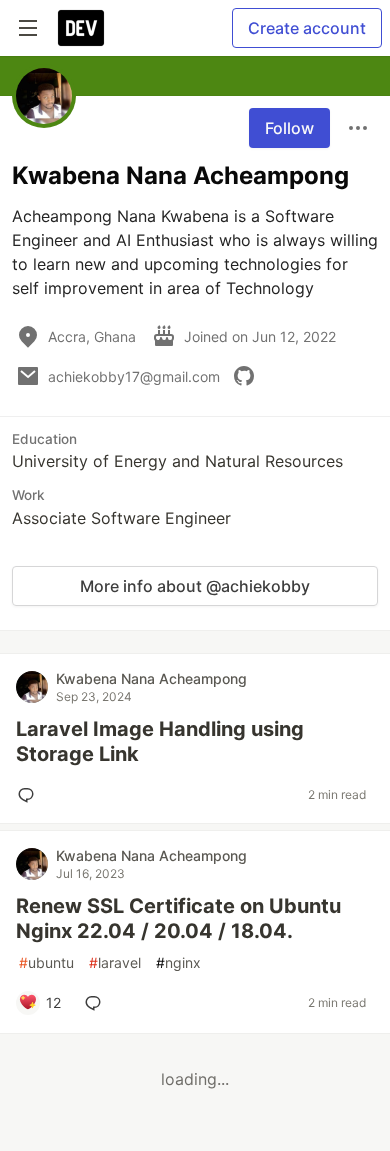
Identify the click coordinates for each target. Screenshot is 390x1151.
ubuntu (46, 962)
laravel (115, 962)
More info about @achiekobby (195, 586)
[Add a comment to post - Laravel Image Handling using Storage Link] (30, 795)
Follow (289, 128)
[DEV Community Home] (81, 28)
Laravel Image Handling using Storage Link (160, 741)
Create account (307, 28)
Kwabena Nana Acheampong (151, 678)
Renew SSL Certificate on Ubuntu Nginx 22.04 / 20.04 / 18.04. (178, 918)
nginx (178, 962)
